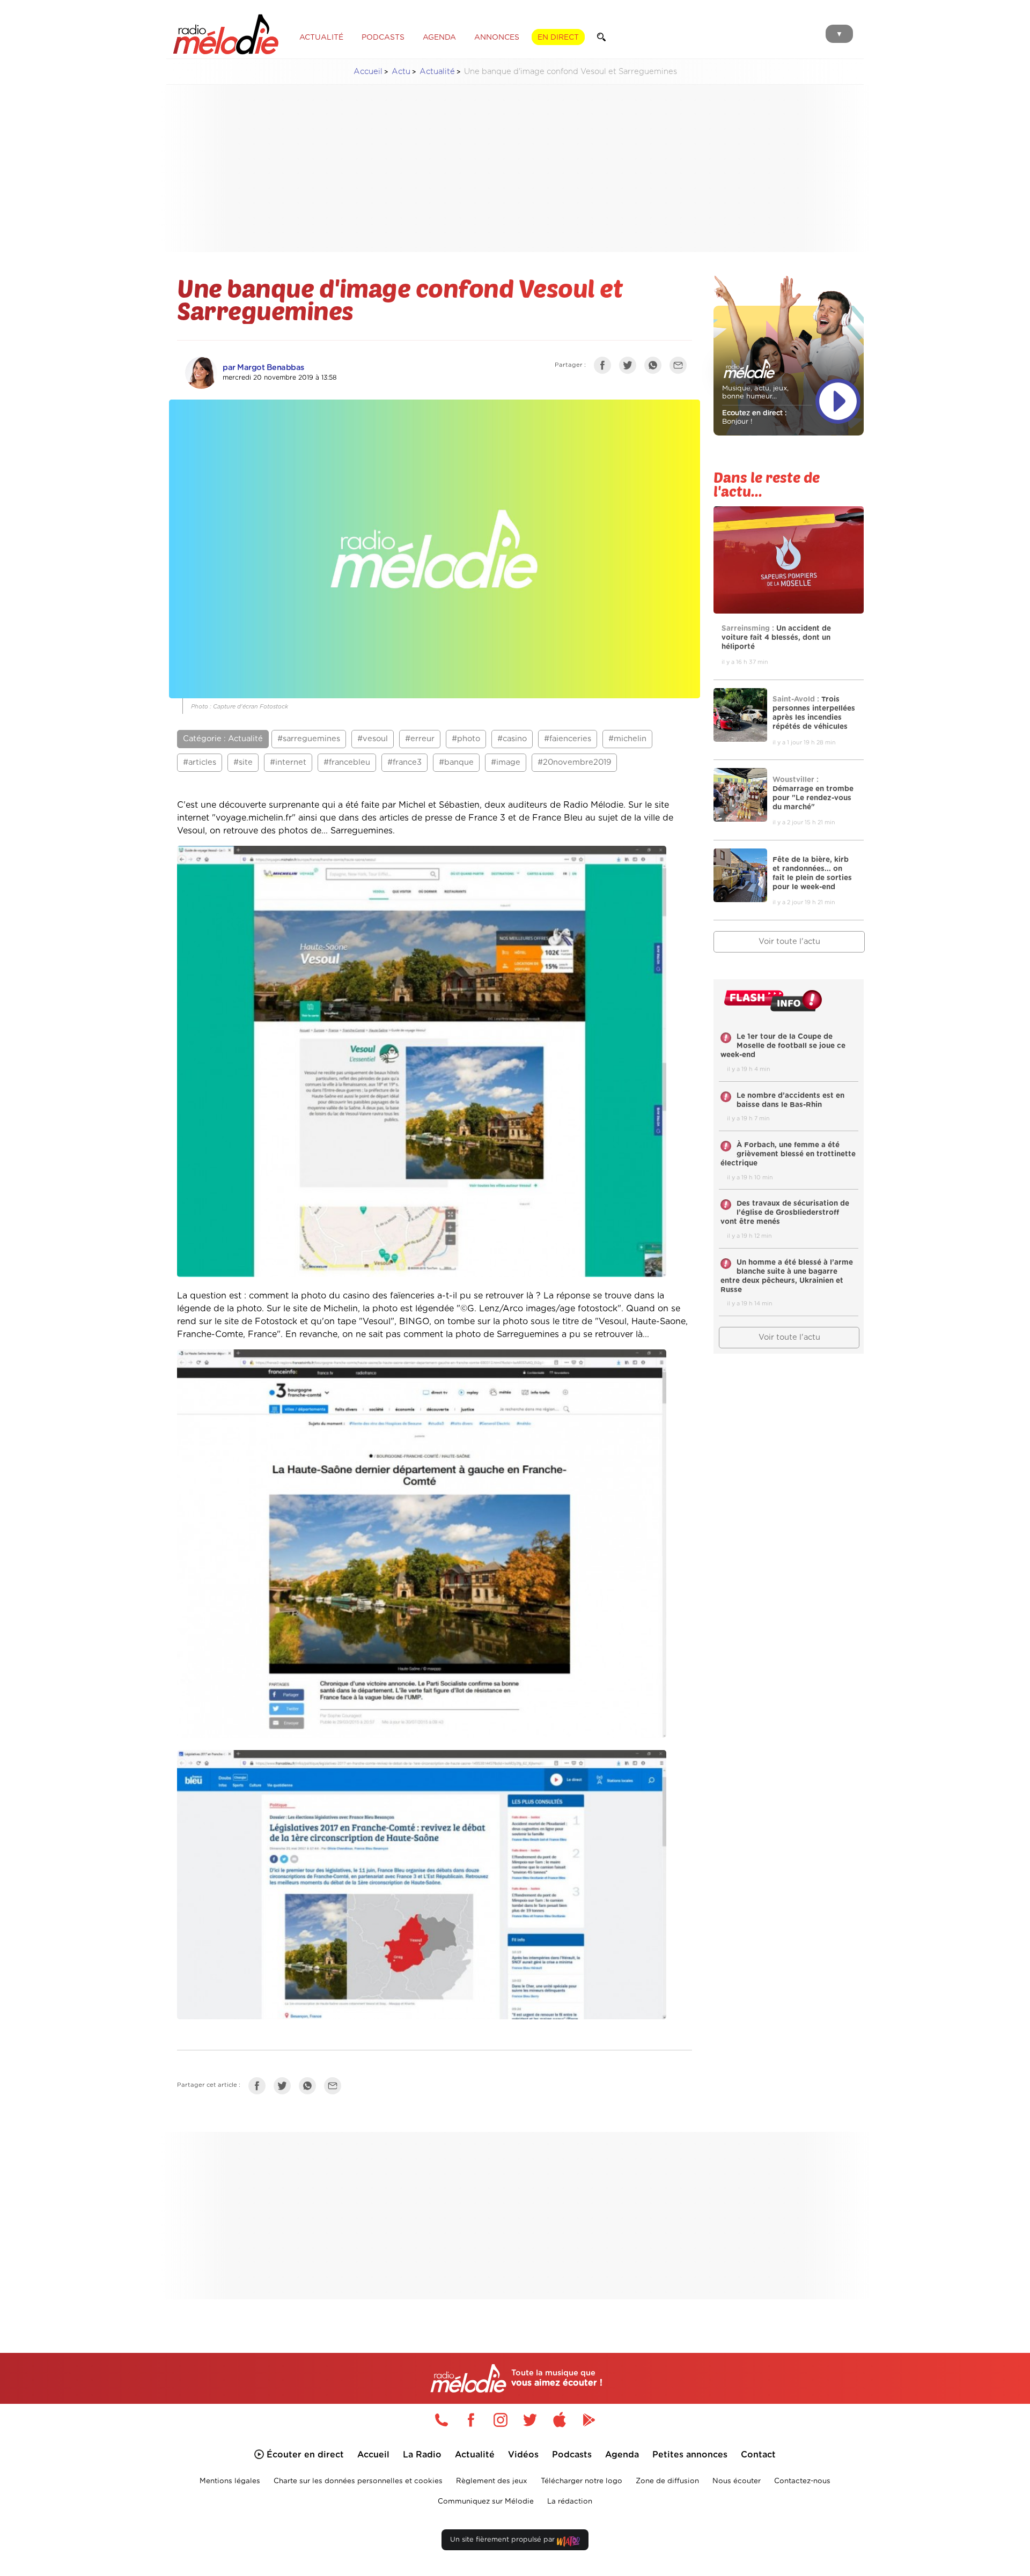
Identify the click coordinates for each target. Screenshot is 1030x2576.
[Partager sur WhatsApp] (656, 367)
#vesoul (373, 739)
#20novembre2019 (574, 762)
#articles (200, 762)
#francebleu (347, 762)
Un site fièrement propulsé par (503, 2540)
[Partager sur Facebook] (605, 367)
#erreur (420, 739)
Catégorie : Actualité (223, 739)
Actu (401, 72)
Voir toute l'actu (789, 942)
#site (243, 762)
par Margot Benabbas (263, 368)
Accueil (368, 72)
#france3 (404, 762)
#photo (466, 739)
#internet (288, 762)
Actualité (437, 72)
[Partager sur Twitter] (630, 367)
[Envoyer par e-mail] (681, 367)
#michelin (627, 739)
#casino (512, 739)
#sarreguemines (309, 739)
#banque (456, 762)
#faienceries (568, 739)
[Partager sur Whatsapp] (310, 2088)
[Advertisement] (515, 168)
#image (506, 762)
